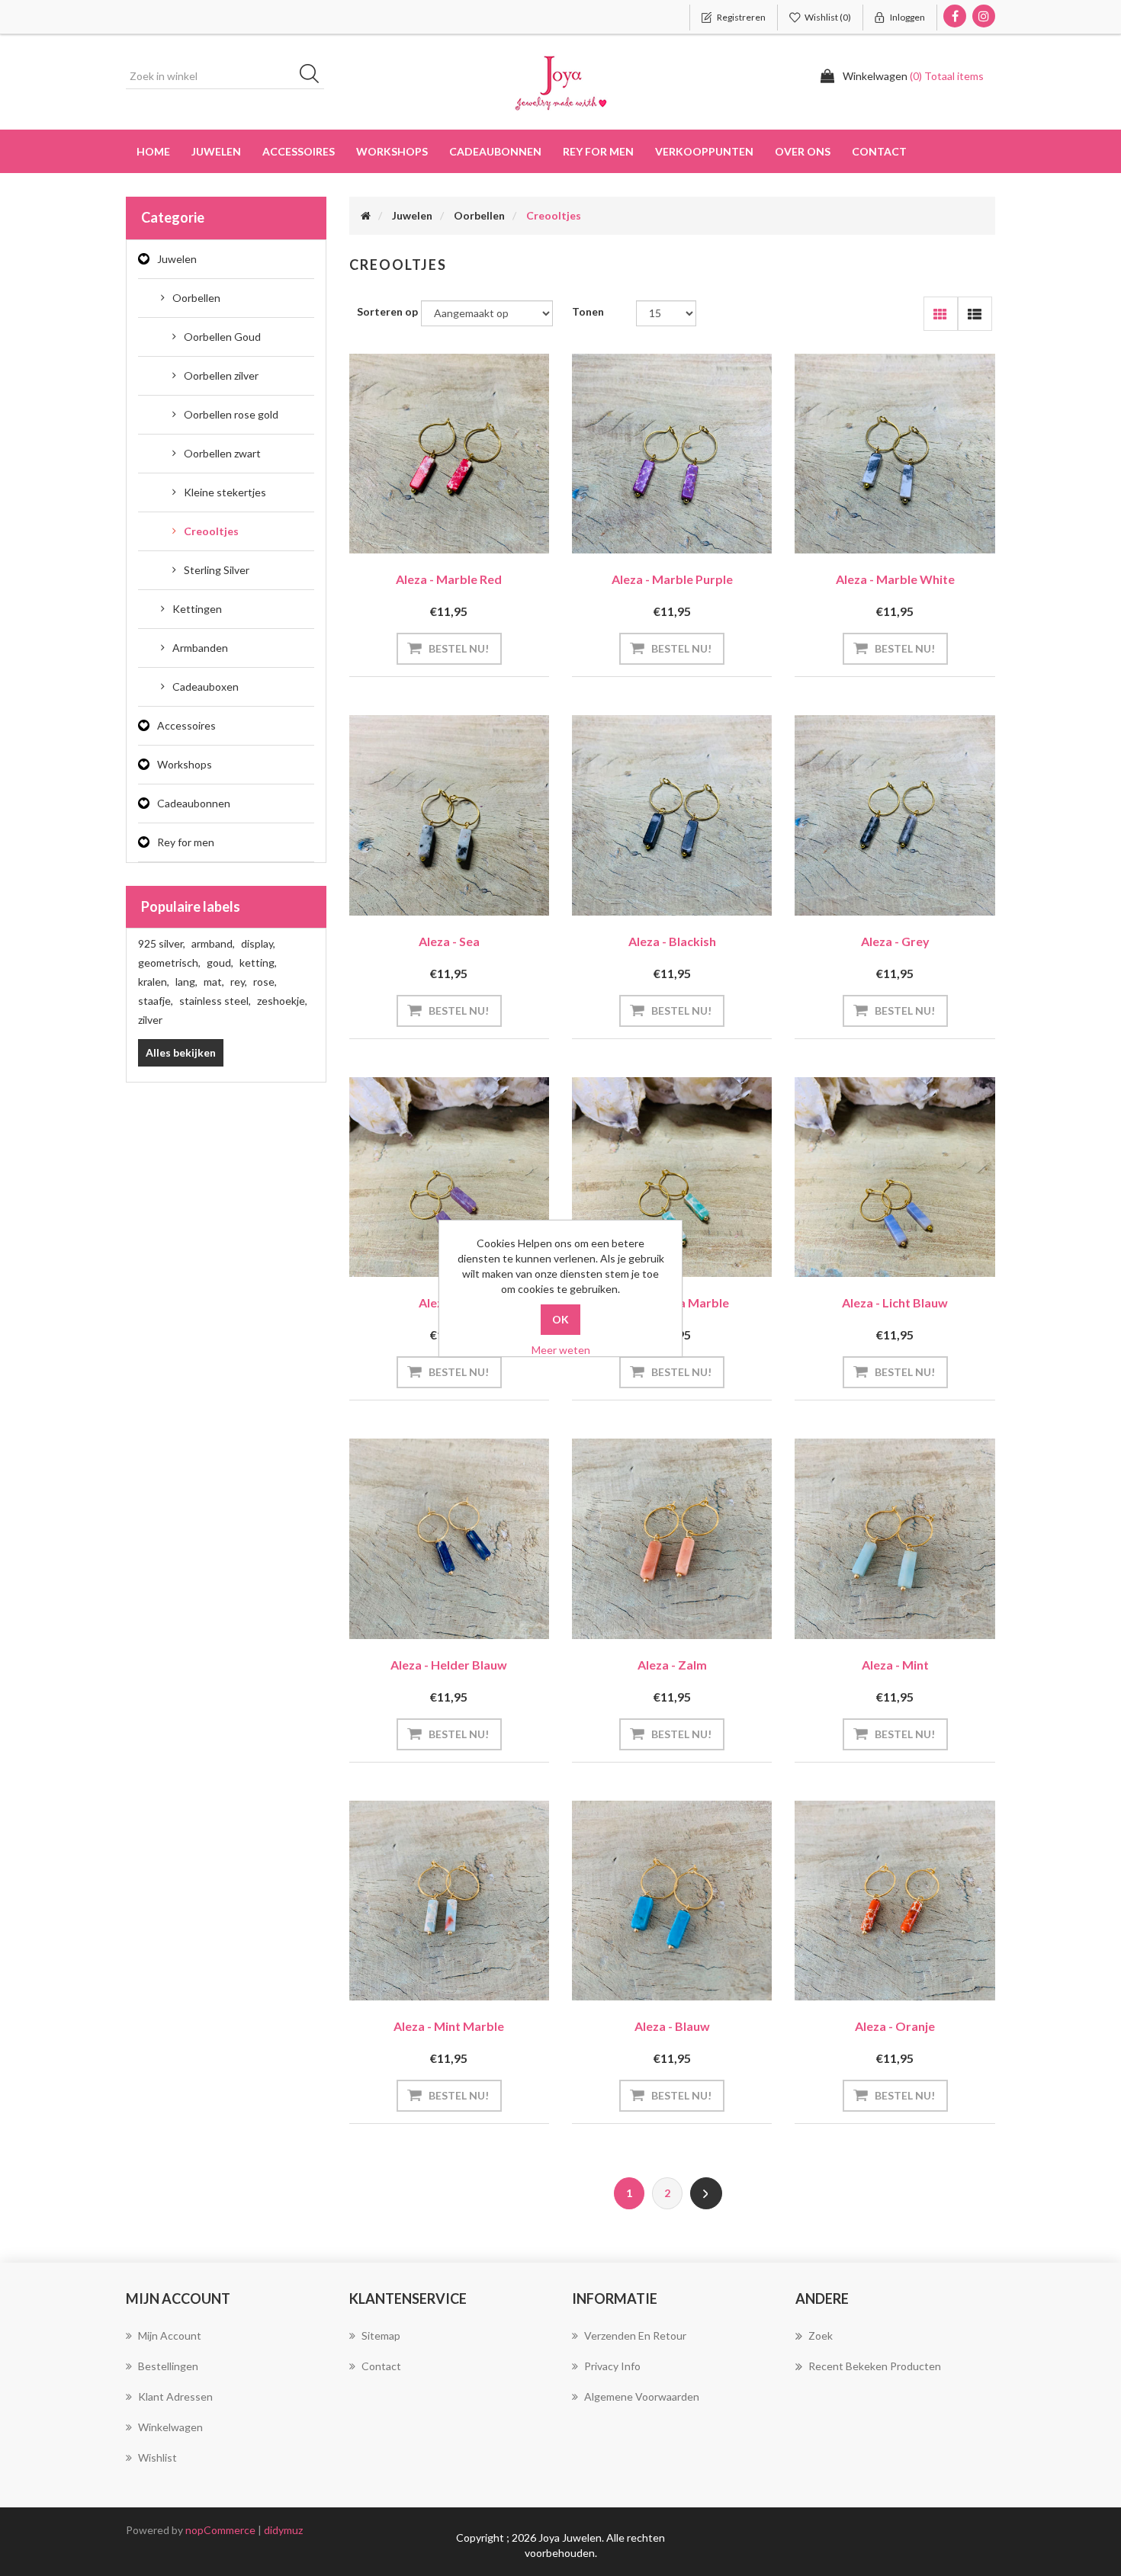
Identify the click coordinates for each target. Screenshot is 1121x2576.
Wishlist (157, 2457)
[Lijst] (975, 314)
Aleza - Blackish (672, 941)
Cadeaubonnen (495, 151)
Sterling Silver (217, 570)
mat (214, 982)
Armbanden (200, 648)
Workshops (185, 764)
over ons (803, 151)
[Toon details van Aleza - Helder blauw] (449, 1538)
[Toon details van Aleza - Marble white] (895, 454)
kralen (154, 982)
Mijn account (170, 2335)
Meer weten (561, 1350)
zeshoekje (282, 1001)
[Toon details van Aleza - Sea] (449, 815)
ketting (258, 962)
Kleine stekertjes (225, 492)
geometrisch (169, 962)
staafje (156, 1001)
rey (239, 982)
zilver (150, 1020)
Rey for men (186, 842)
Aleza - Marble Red (449, 579)
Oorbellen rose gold (231, 414)
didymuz (283, 2530)
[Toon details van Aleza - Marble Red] (449, 454)
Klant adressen (175, 2396)
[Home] (366, 215)
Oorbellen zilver (221, 375)
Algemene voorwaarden (642, 2396)
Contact (879, 151)
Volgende (706, 2193)
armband (213, 943)
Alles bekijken (181, 1052)
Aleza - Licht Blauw (895, 1302)
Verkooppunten (704, 151)
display (258, 943)
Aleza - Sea (449, 941)
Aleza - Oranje (895, 2026)
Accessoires (186, 725)
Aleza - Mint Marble (449, 2026)
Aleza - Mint (895, 1665)
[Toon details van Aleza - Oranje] (895, 1901)
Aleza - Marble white (895, 579)
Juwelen (177, 259)
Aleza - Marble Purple (672, 579)
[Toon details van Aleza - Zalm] (672, 1538)
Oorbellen (196, 298)
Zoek (821, 2335)
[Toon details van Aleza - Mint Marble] (449, 1901)
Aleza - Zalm (672, 1665)
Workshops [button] (392, 151)
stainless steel (215, 1001)
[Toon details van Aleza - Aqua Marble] (672, 1177)
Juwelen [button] (216, 151)
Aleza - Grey (895, 941)
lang (186, 982)
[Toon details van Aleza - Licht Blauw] (895, 1177)
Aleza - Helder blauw (449, 1665)
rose (265, 982)
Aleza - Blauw (672, 2026)
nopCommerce (220, 2530)
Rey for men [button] (598, 151)
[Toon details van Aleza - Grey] (895, 815)
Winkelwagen (170, 2427)
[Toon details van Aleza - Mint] (895, 1538)
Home (153, 151)
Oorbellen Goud (222, 337)
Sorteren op (387, 311)
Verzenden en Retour (635, 2335)
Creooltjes (211, 531)
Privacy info (612, 2366)
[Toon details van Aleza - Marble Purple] (672, 454)
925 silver (162, 943)
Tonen (588, 311)
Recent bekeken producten (875, 2366)
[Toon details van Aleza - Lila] (449, 1177)
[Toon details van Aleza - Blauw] (672, 1901)
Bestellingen (168, 2366)
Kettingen (197, 609)
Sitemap (381, 2335)
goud (220, 962)
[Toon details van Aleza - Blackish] (672, 815)
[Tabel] (941, 314)
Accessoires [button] (299, 151)
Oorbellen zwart (222, 453)
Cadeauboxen (206, 687)
